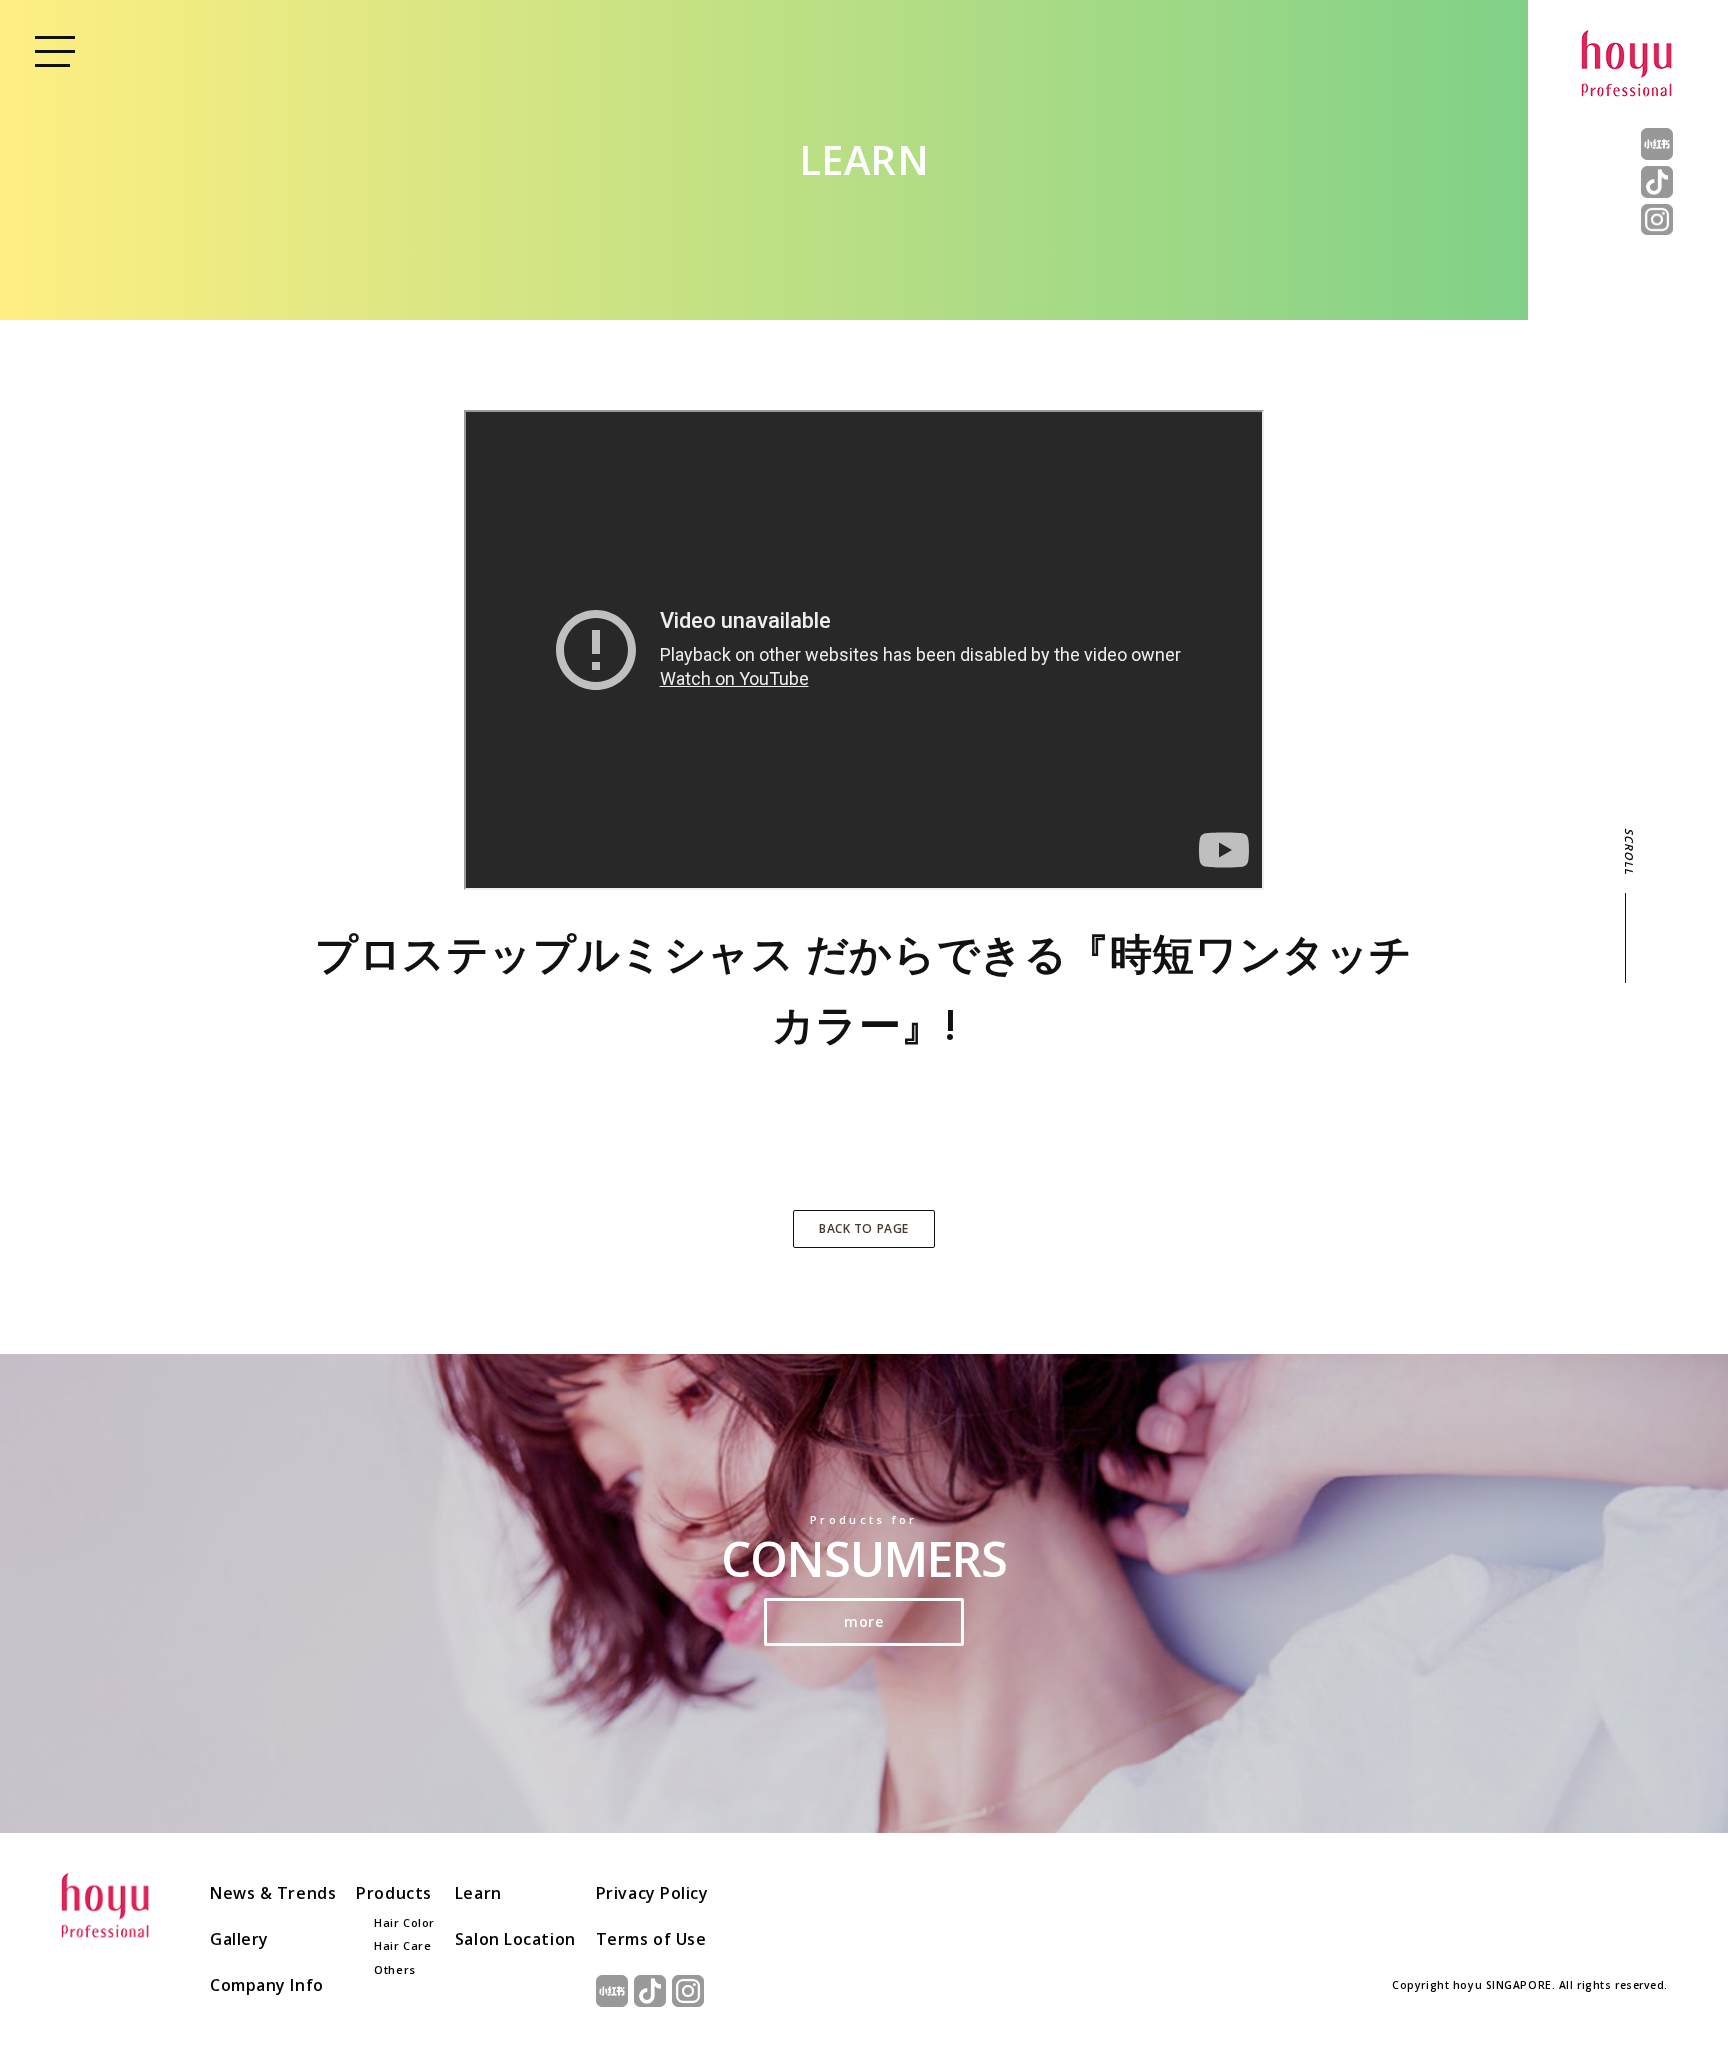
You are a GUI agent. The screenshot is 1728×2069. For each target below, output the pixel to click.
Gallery (239, 1939)
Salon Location (515, 1939)
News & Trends (273, 1893)
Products (393, 1893)
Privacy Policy (652, 1893)
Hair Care (402, 1945)
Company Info (267, 1985)
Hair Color (404, 1922)
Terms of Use (651, 1939)
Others (394, 1969)
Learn (478, 1893)
